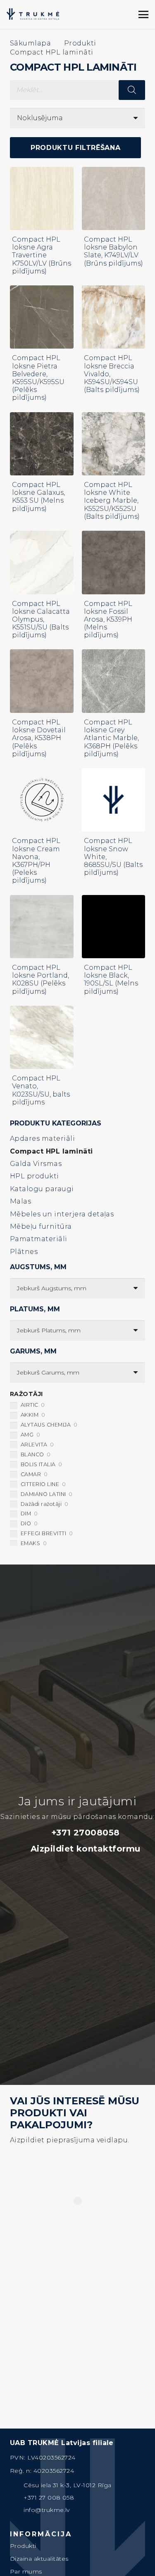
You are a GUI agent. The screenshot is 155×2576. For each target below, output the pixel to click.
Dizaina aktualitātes (39, 2559)
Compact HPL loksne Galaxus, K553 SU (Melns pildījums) (38, 497)
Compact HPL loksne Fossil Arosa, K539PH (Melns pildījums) (108, 620)
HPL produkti (35, 1176)
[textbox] (52, 1288)
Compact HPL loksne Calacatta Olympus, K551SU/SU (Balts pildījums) (41, 620)
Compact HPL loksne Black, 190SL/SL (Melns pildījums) (111, 979)
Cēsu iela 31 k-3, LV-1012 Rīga (67, 2485)
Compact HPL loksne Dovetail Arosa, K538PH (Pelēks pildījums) (39, 738)
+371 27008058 (86, 1833)
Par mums (26, 2571)
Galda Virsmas (36, 1164)
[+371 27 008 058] (17, 2498)
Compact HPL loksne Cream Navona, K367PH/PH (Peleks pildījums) (36, 861)
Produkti (80, 43)
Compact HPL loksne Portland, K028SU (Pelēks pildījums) (41, 979)
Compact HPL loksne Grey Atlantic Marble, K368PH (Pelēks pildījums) (111, 738)
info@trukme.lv (47, 2510)
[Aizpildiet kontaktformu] (22, 1849)
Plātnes (24, 1252)
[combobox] (77, 1288)
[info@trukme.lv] (17, 2510)
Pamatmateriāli (39, 1239)
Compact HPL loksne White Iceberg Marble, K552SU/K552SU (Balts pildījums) (112, 501)
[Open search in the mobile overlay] (77, 90)
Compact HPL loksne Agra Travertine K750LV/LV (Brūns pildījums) (42, 255)
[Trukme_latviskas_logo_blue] (33, 14)
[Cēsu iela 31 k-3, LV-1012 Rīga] (17, 2485)
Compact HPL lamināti (51, 1151)
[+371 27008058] (43, 1833)
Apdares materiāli (42, 1138)
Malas (20, 1201)
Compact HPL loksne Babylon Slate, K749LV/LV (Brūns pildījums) (113, 251)
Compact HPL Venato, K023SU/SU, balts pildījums (41, 1090)
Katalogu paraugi (42, 1189)
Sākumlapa (30, 43)
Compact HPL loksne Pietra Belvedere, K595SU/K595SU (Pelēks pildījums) (38, 378)
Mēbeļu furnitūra (41, 1226)
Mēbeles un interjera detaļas (62, 1214)
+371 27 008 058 (49, 2498)
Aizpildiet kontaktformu (86, 1849)
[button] (116, 14)
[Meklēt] (90, 14)
